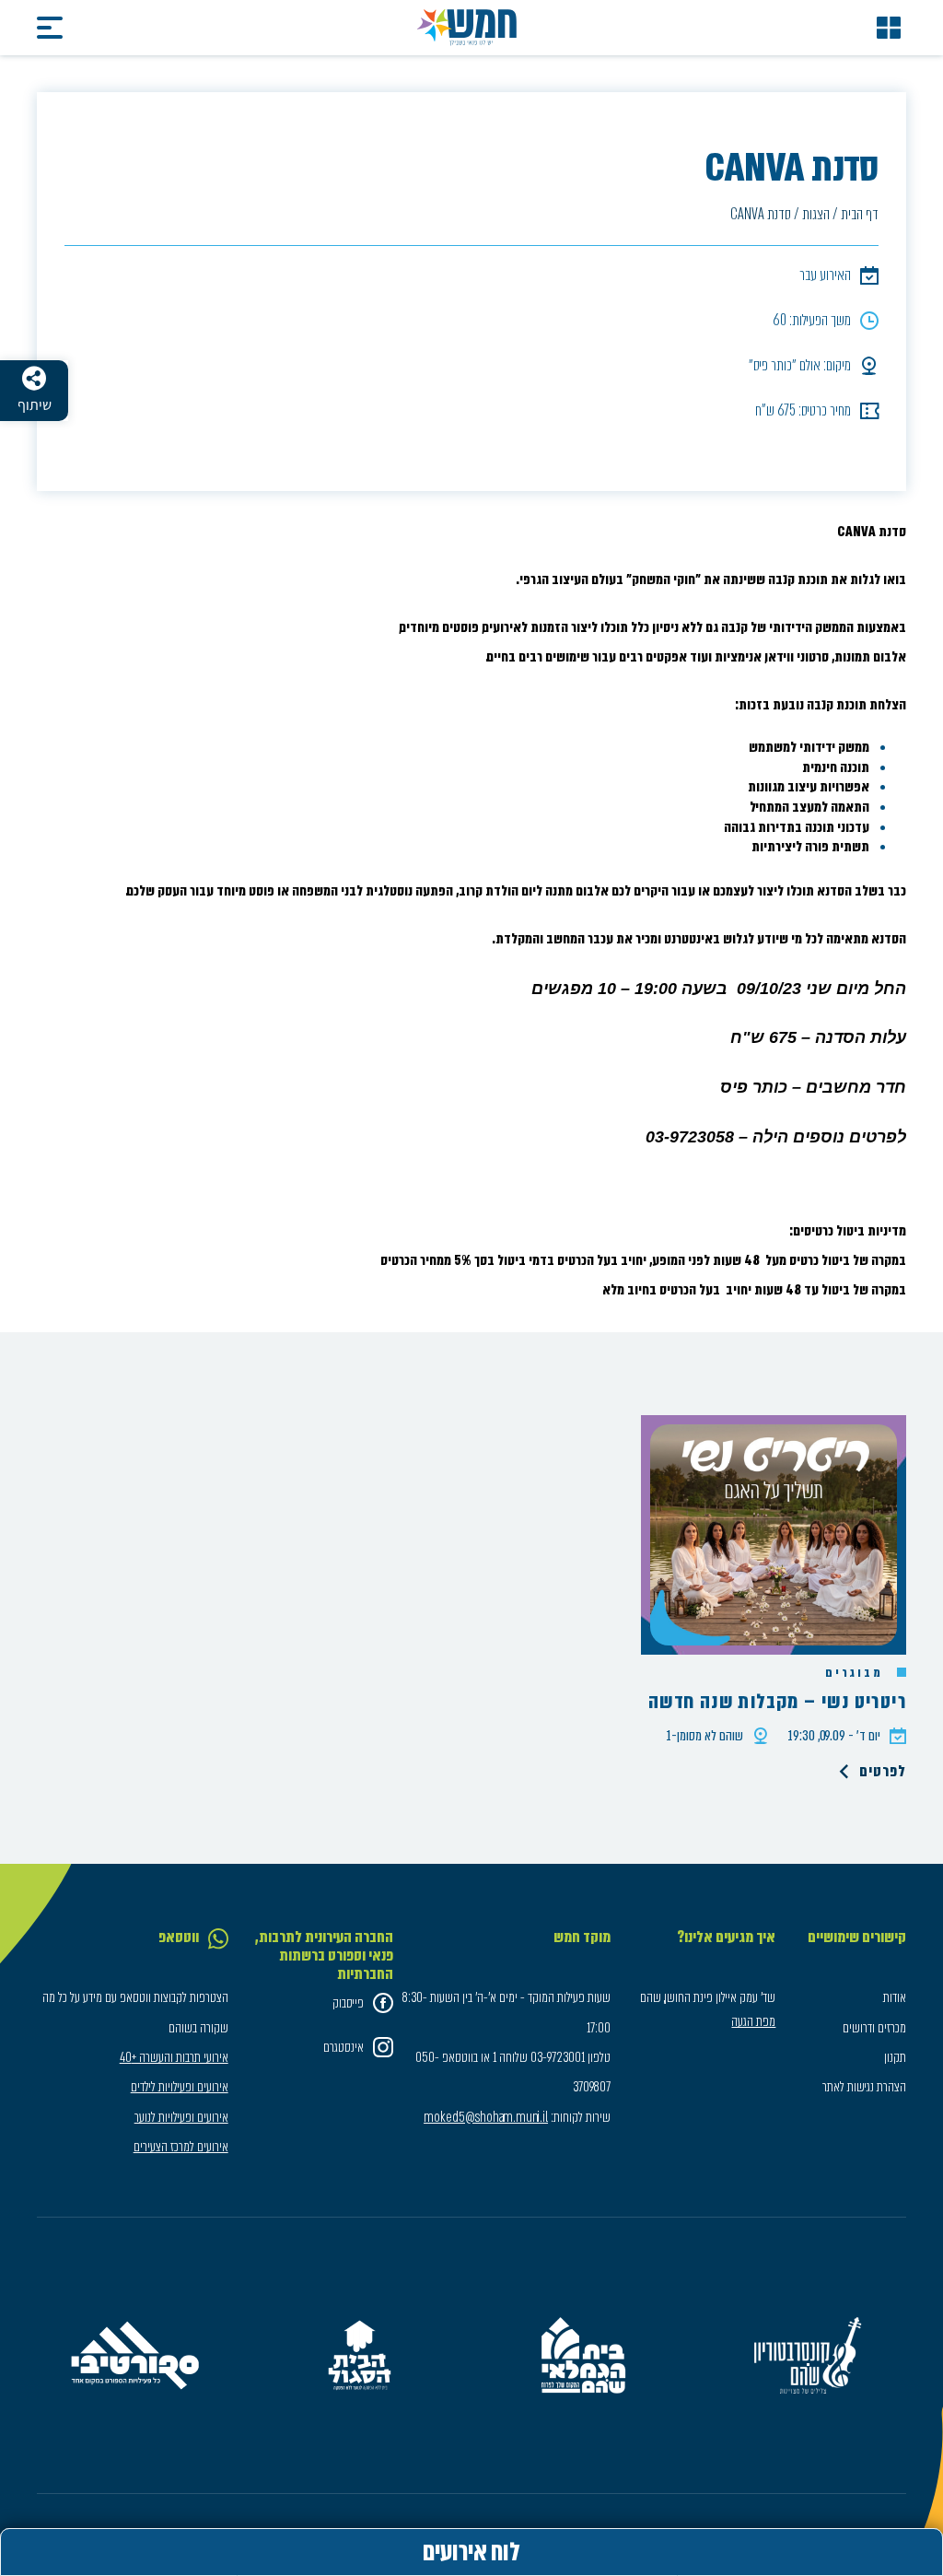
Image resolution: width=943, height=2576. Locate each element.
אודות (895, 1997)
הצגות (816, 214)
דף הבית (860, 214)
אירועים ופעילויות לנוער (181, 2117)
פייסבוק (348, 2003)
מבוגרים (856, 1673)
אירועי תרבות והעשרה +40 (174, 2057)
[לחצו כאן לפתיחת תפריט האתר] (889, 28)
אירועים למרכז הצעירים (181, 2147)
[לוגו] (467, 28)
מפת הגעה (753, 2021)
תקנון (895, 2057)
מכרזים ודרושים (874, 2028)
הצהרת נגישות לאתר (864, 2087)
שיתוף (35, 405)
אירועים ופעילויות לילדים (180, 2087)
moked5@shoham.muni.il (486, 2117)
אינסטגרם (343, 2047)
